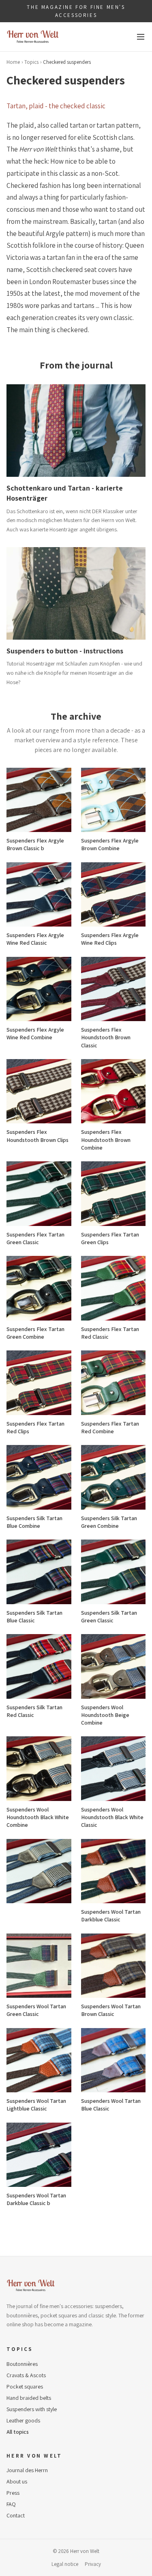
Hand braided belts (29, 2398)
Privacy (93, 2564)
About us (17, 2481)
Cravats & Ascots (26, 2375)
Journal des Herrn (27, 2470)
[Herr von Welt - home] (33, 37)
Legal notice (65, 2564)
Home (13, 62)
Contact (16, 2515)
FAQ (11, 2504)
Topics (31, 62)
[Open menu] (141, 37)
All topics (18, 2432)
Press (13, 2493)
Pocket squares (25, 2386)
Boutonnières (22, 2364)
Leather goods (23, 2420)
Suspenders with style (32, 2409)
